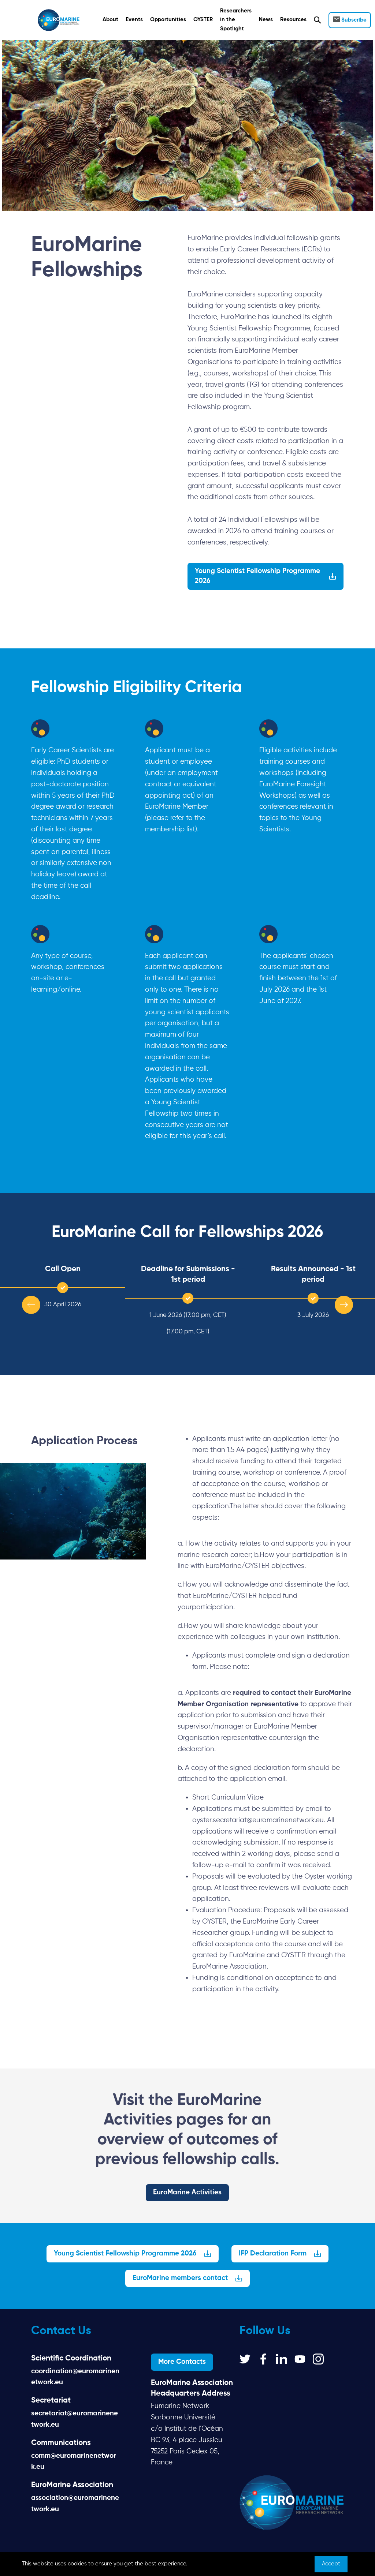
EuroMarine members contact (180, 2278)
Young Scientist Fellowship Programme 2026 (257, 576)
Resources (293, 20)
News (266, 20)
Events (134, 20)
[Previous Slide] (31, 1305)
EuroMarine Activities (187, 2192)
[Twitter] (245, 2359)
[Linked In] (282, 2359)
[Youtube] (300, 2359)
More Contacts (182, 2362)
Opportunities (168, 20)
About (110, 20)
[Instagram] (318, 2359)
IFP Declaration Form (273, 2253)
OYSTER (203, 20)
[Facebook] (263, 2359)
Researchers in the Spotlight (236, 20)
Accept (331, 2564)
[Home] (59, 20)
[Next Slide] (344, 1305)
